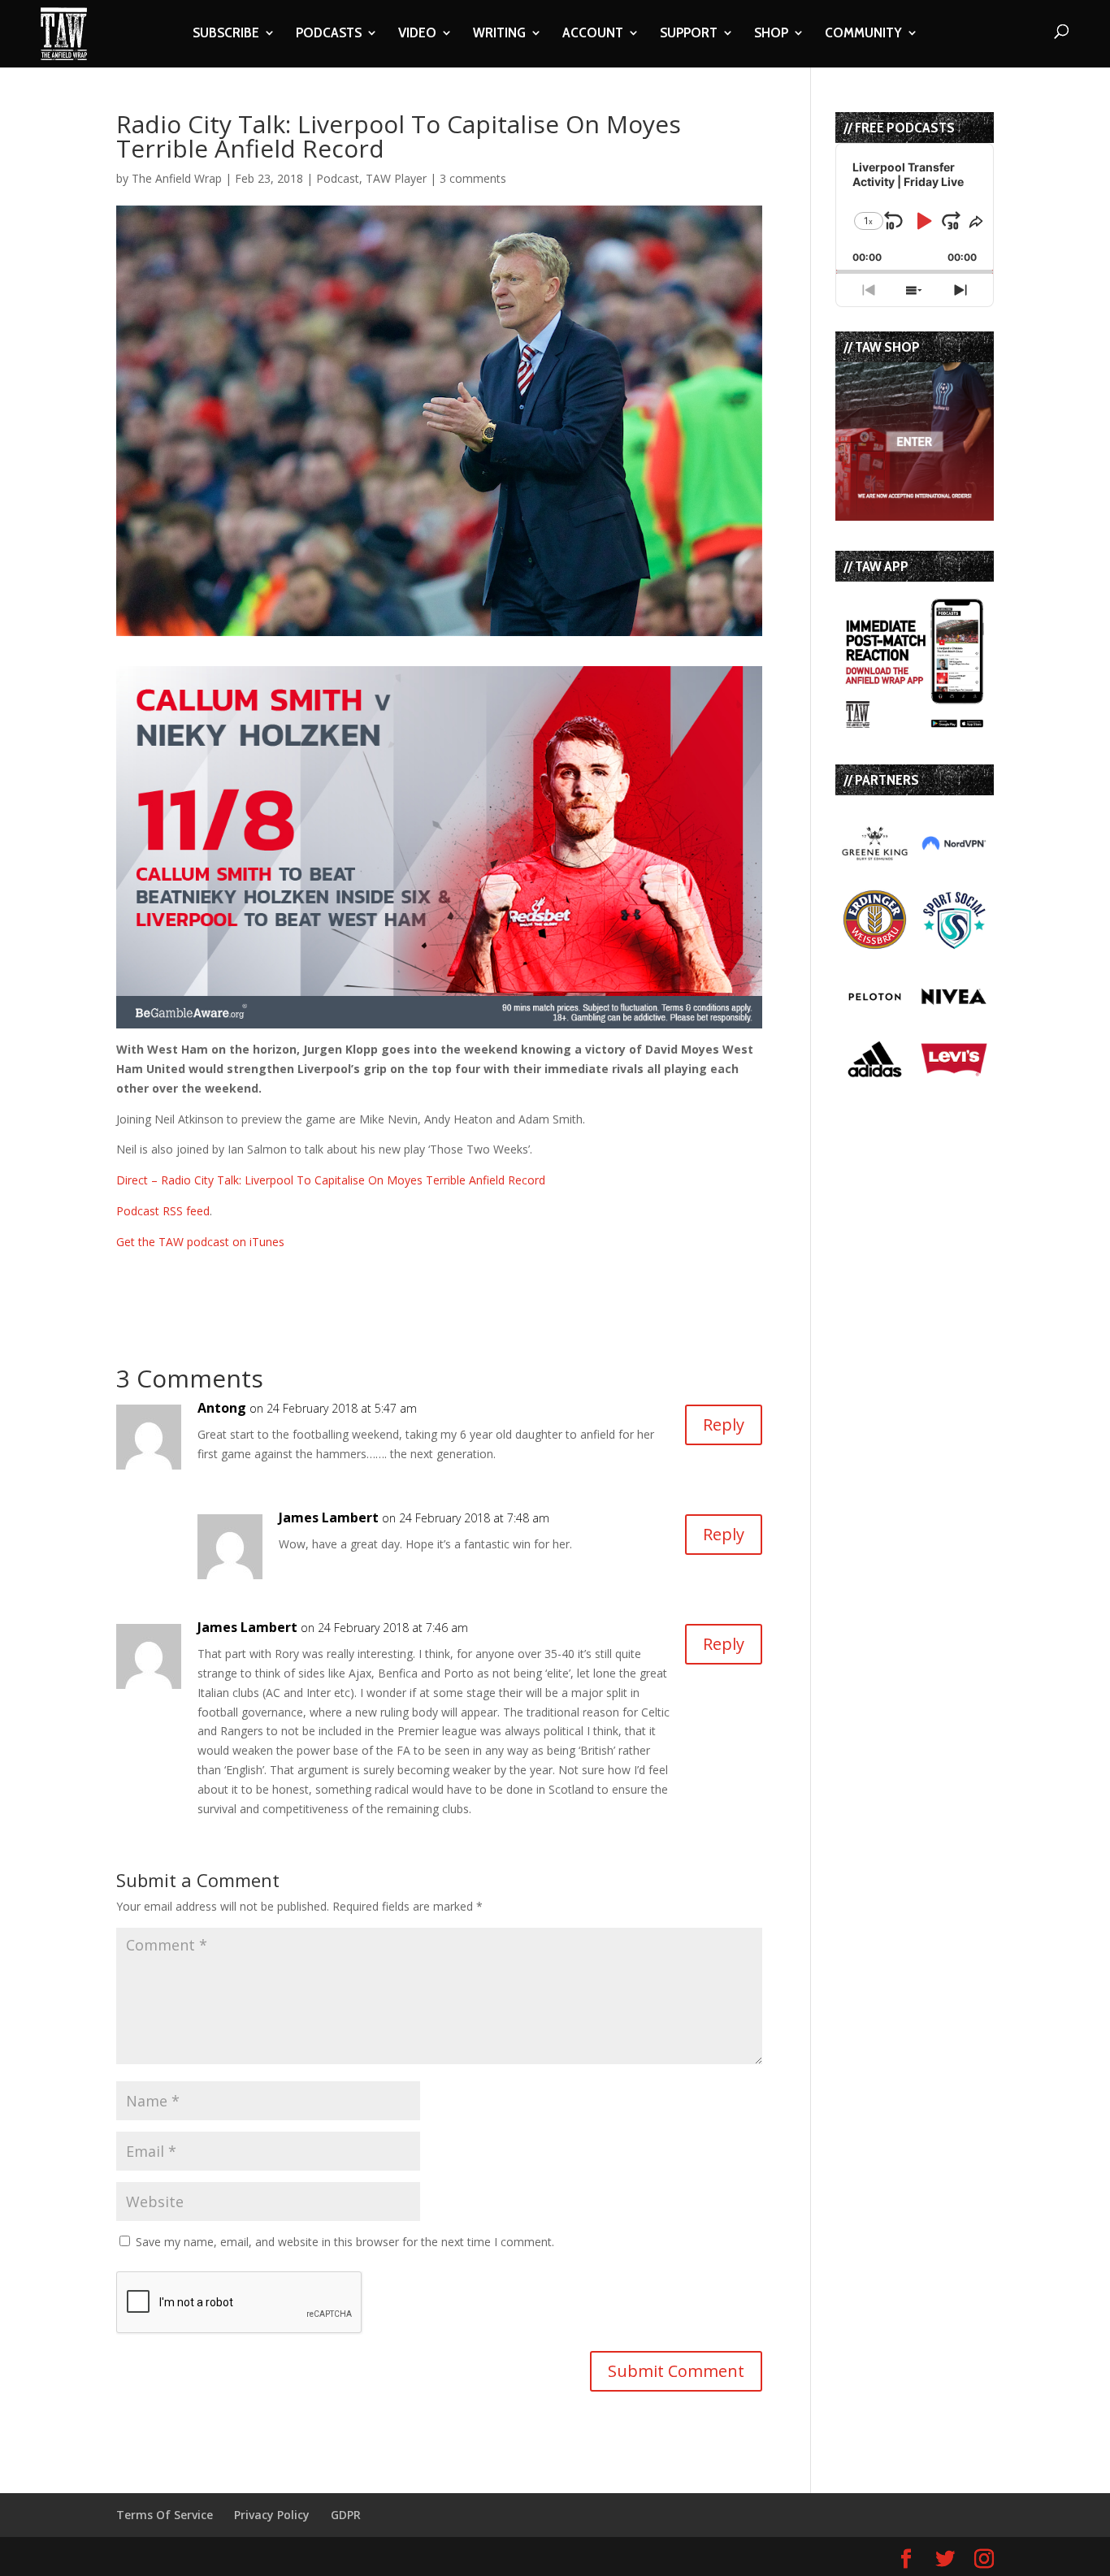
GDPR (346, 2515)
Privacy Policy (272, 2515)
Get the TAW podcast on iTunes (200, 1242)
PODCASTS (329, 34)
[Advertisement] (306, 1276)
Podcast (338, 178)
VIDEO (417, 34)
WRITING (499, 34)
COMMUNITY (863, 34)
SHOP (771, 34)
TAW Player (396, 178)
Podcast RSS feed (163, 1211)
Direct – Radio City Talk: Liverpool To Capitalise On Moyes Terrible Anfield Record (331, 1180)
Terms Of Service (165, 2515)
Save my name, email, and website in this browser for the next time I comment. (345, 2242)
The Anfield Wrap (177, 178)
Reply (724, 1424)
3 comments (473, 178)
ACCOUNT (593, 34)
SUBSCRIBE (226, 34)
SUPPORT (689, 34)
